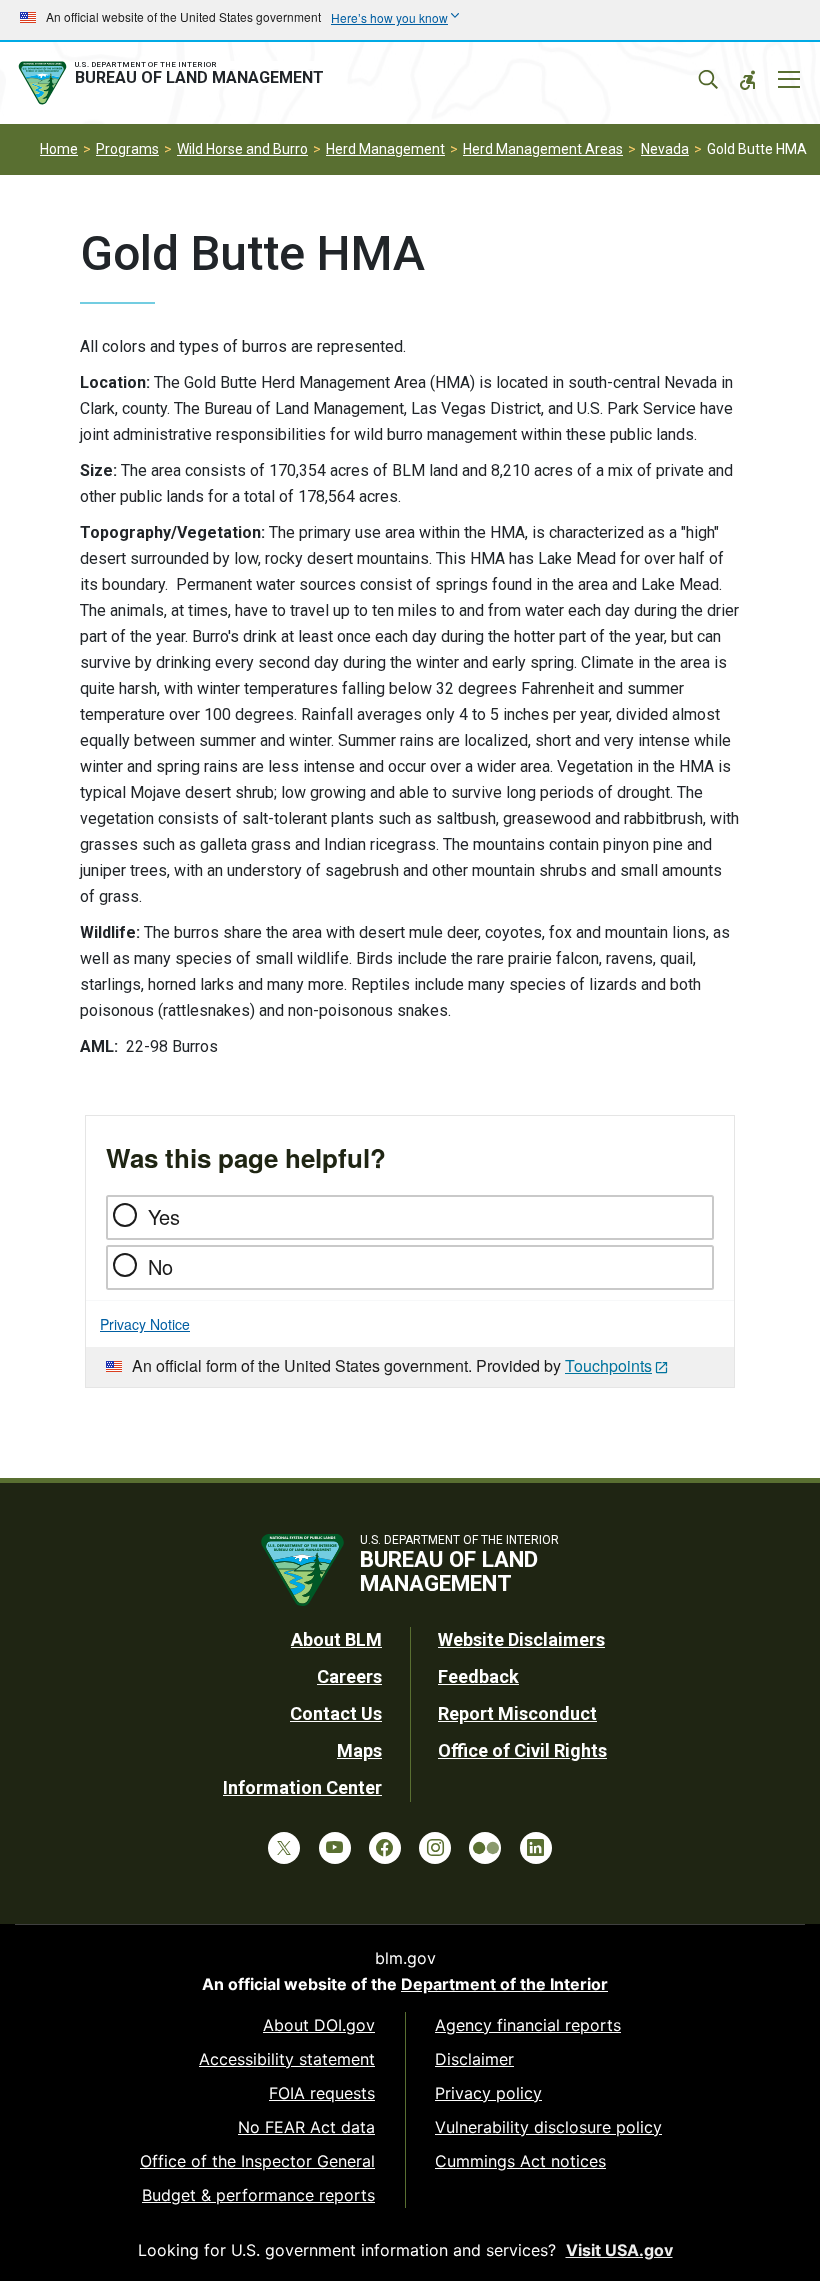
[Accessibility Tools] (748, 80)
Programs (127, 149)
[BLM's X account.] (284, 1848)
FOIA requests (322, 2093)
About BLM (336, 1639)
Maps (359, 1750)
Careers (349, 1676)
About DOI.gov (319, 2025)
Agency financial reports (528, 2025)
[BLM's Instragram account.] (435, 1848)
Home (59, 149)
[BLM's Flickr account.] (485, 1848)
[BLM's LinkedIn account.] (536, 1848)
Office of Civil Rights (522, 1750)
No (160, 1266)
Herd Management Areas (543, 149)
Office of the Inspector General (257, 2161)
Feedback (478, 1676)
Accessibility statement (287, 2059)
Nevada (665, 149)
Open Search (708, 80)
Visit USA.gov (619, 2250)
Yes (164, 1216)
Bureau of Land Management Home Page (175, 83)
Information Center (302, 1787)
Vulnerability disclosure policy (548, 2127)
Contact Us (336, 1713)
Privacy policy (488, 2093)
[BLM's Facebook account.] (385, 1848)
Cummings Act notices (520, 2161)
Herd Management (385, 149)
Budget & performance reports (258, 2195)
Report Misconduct (517, 1713)
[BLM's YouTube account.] (335, 1848)
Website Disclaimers (521, 1639)
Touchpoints (608, 1365)
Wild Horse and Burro (242, 149)
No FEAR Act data (306, 2127)
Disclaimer (474, 2059)
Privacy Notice (145, 1324)
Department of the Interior (504, 1984)
